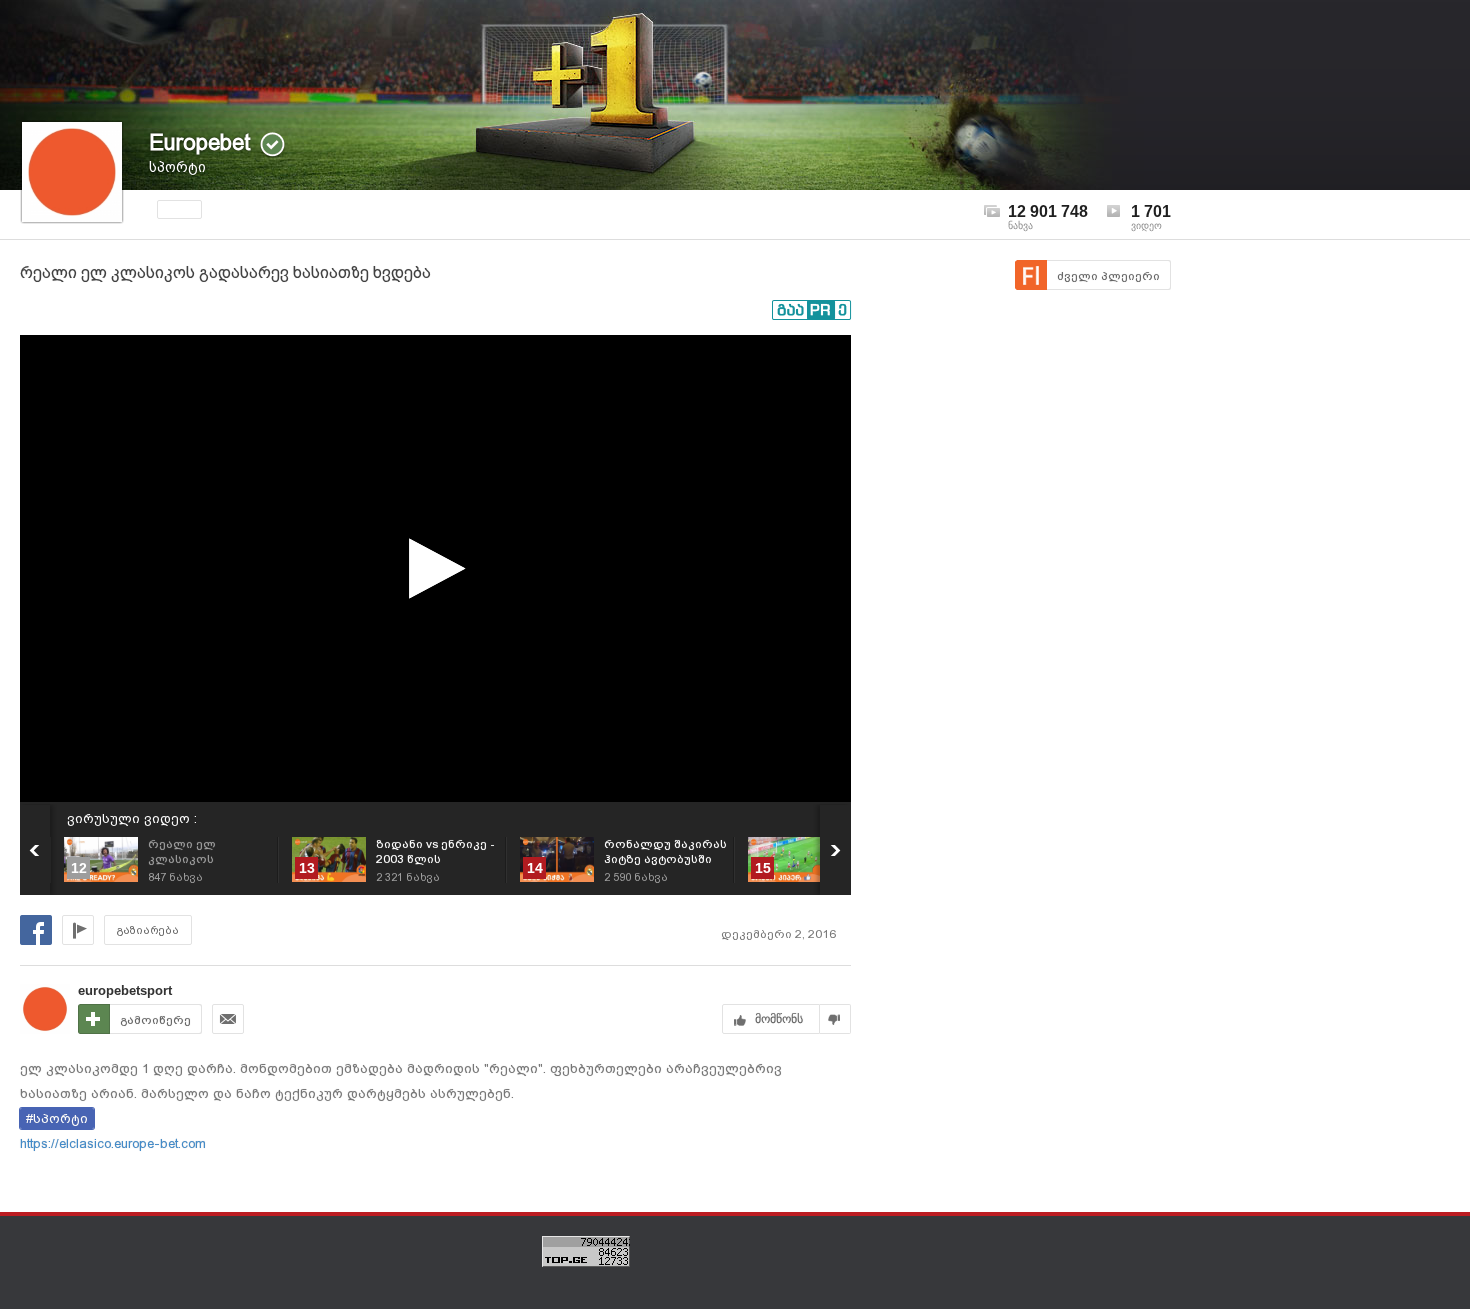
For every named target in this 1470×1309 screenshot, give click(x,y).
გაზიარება (148, 930)
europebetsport (125, 990)
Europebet (200, 142)
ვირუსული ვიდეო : (132, 818)
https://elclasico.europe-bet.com (113, 1143)
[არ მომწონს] (835, 1019)
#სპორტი (57, 1118)
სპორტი (177, 167)
